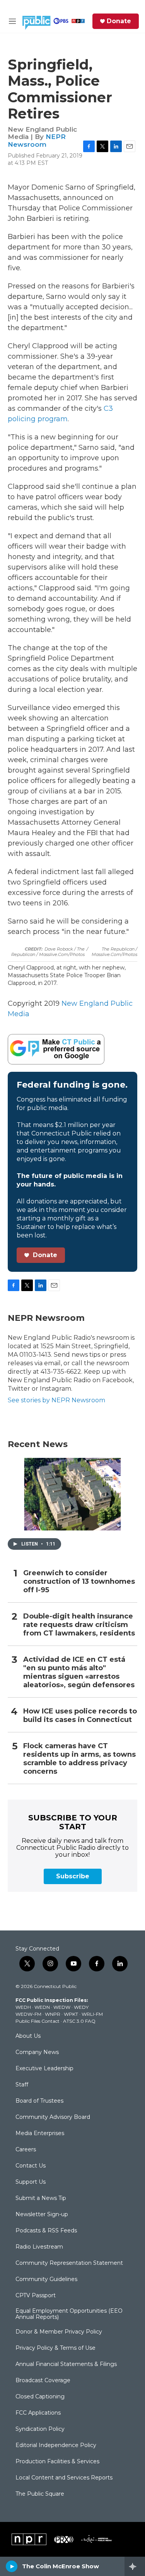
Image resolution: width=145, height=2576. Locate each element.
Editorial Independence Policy (56, 2446)
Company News (37, 2052)
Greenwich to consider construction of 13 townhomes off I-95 (79, 1582)
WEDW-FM (28, 2014)
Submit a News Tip (41, 2198)
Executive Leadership (44, 2069)
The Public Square (40, 2494)
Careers (26, 2150)
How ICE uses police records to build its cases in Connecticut (80, 1716)
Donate (119, 21)
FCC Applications (38, 2413)
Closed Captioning (40, 2397)
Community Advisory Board (53, 2117)
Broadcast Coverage (43, 2381)
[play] (12, 2566)
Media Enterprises (40, 2134)
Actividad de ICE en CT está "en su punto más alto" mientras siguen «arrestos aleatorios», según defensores (79, 1672)
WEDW (62, 2007)
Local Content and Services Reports (64, 2478)
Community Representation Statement (69, 2263)
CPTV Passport (36, 2296)
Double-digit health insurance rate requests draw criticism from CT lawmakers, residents (79, 1625)
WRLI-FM (92, 2014)
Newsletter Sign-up (42, 2215)
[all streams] (135, 2566)
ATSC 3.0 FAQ (79, 2021)
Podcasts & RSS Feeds (46, 2231)
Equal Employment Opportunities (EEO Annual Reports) (69, 2314)
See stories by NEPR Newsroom (56, 1400)
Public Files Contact (38, 2021)
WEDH (23, 2007)
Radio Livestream (39, 2247)
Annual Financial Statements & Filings (66, 2364)
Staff (22, 2085)
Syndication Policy (40, 2429)
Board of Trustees (39, 2101)
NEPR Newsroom (37, 140)
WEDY (81, 2007)
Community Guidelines (46, 2279)
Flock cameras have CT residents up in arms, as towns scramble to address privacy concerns (79, 1759)
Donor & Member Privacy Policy (59, 2332)
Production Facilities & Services (57, 2462)
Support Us (31, 2182)
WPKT (71, 2014)
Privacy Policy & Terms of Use (55, 2348)
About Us (28, 2036)
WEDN (42, 2007)
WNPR (53, 2014)
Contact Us (31, 2166)
